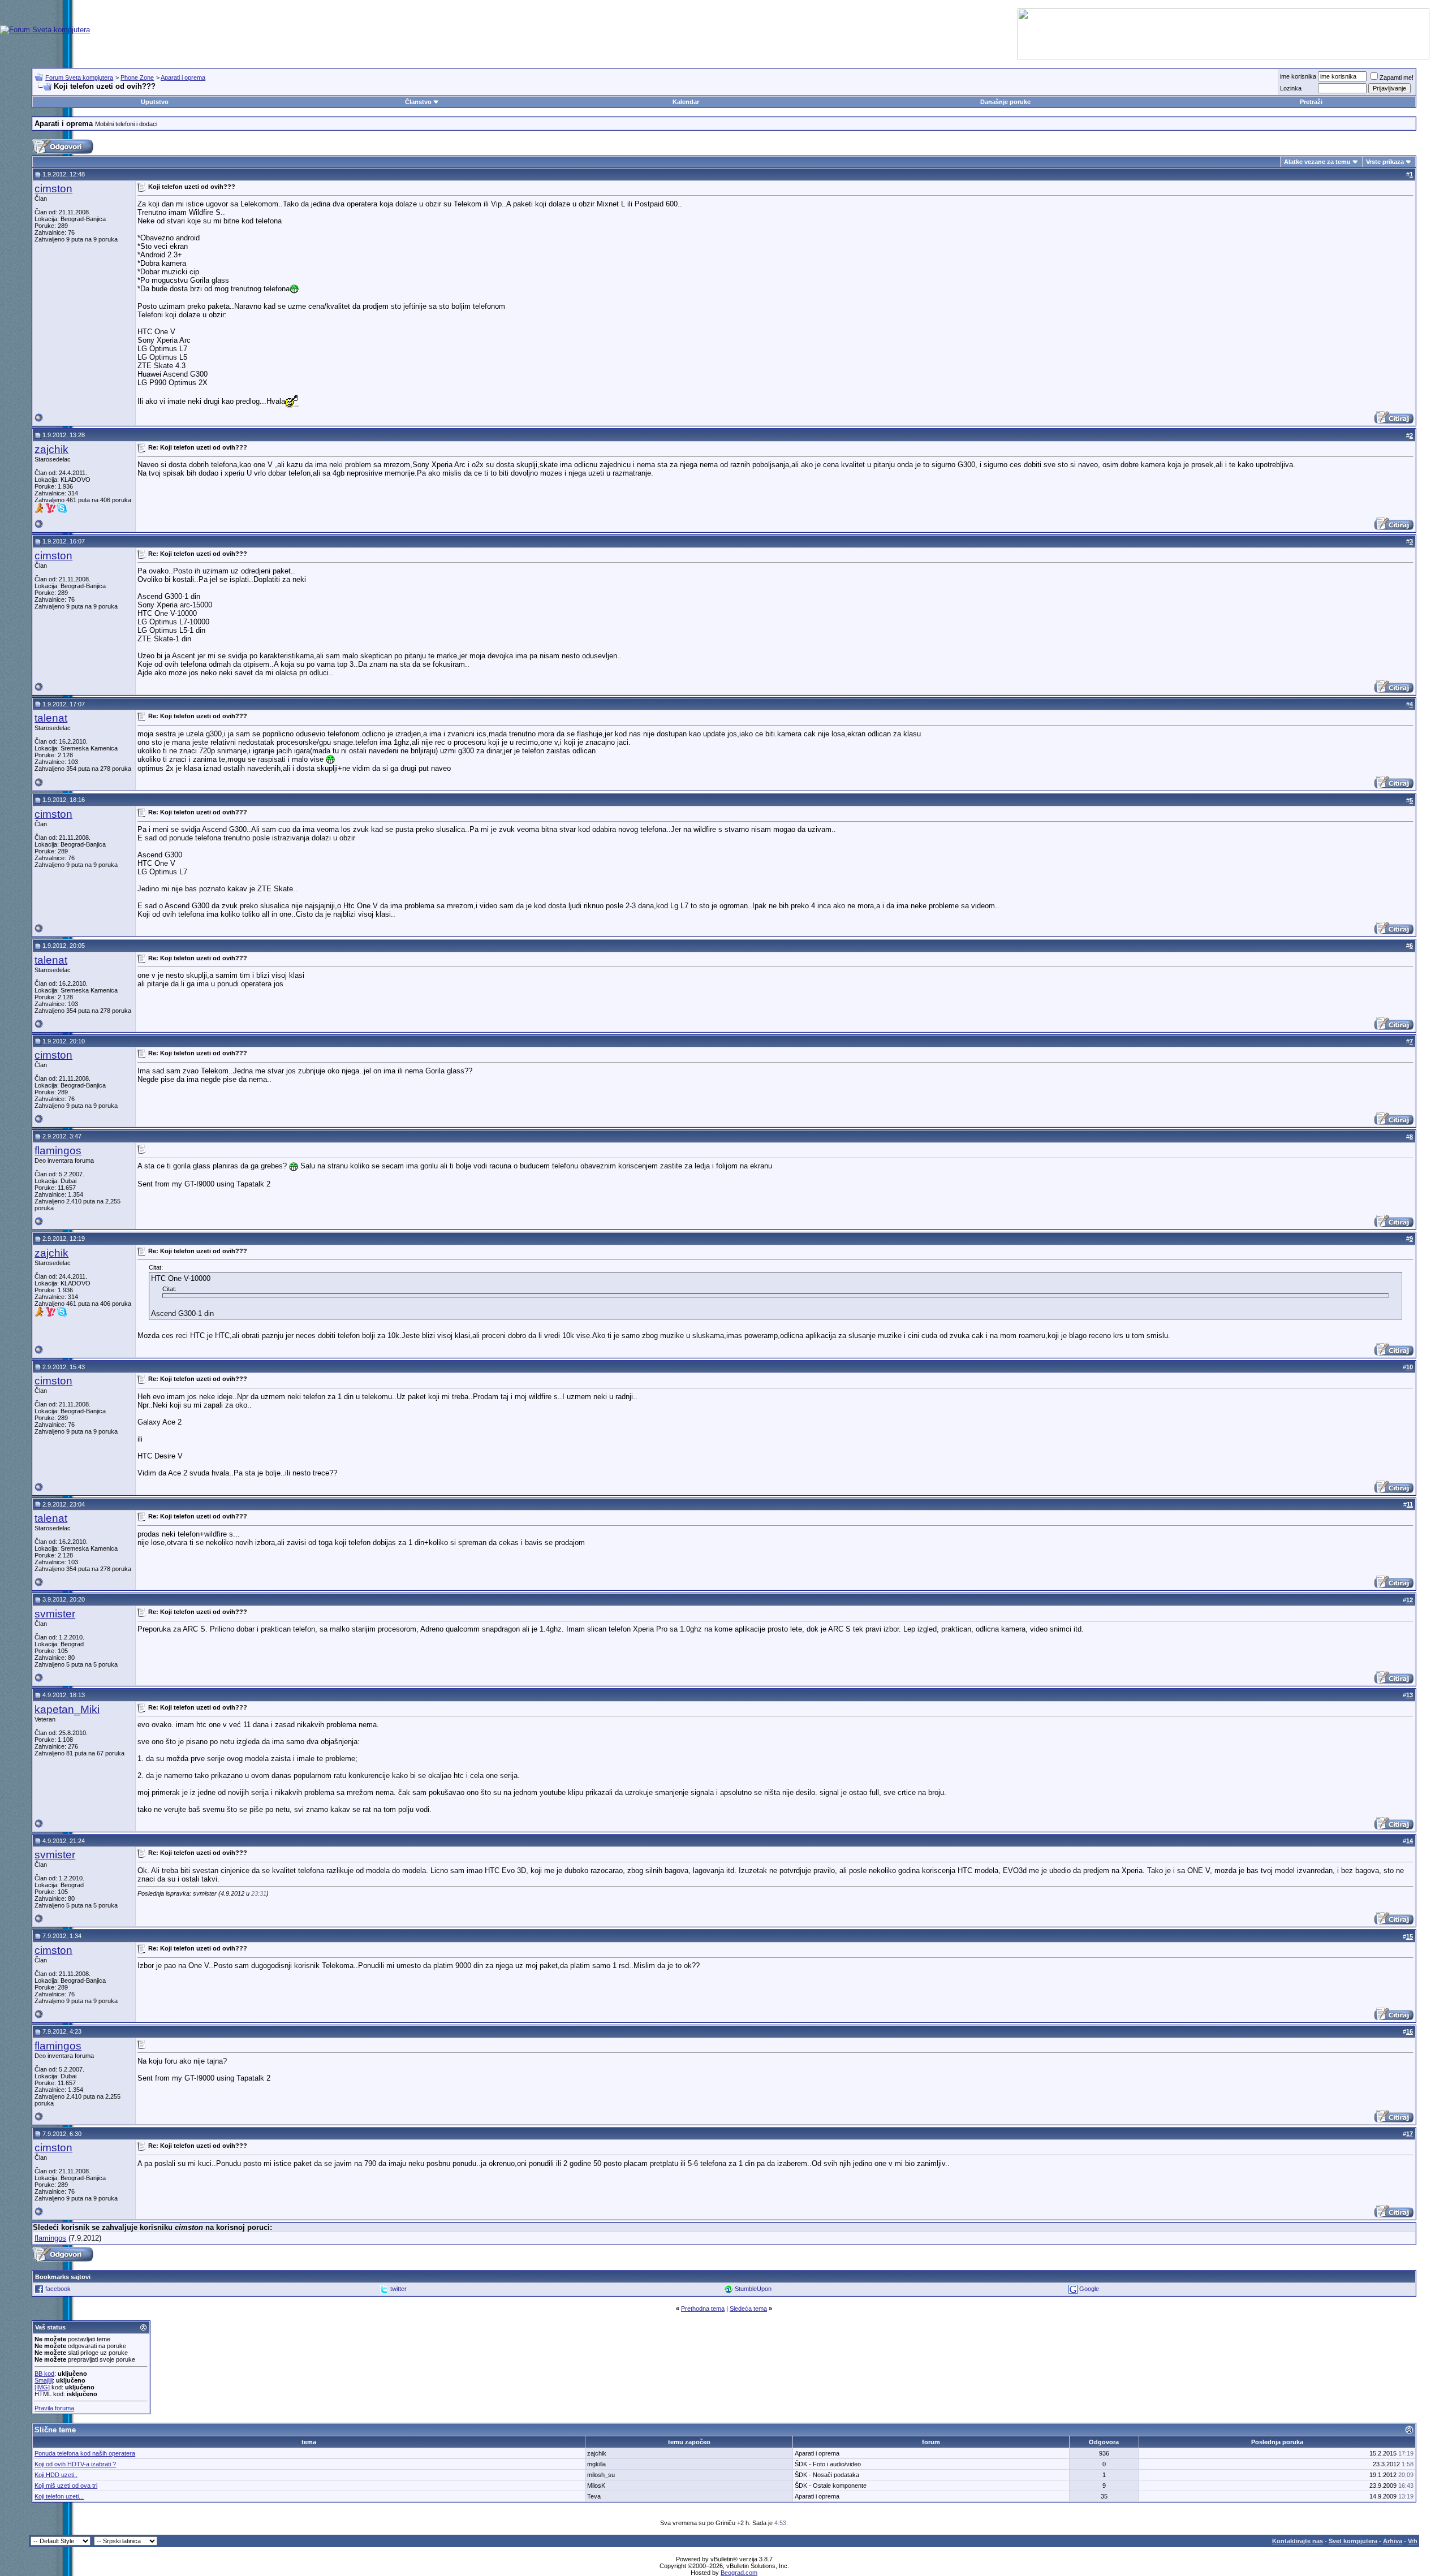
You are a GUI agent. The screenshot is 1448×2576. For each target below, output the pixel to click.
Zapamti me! (1397, 77)
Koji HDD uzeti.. (56, 2475)
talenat (51, 718)
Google (1089, 2289)
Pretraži (1311, 102)
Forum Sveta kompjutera (79, 77)
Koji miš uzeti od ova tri (66, 2486)
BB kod (44, 2374)
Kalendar (686, 102)
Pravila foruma (54, 2408)
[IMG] (42, 2387)
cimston (53, 189)
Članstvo (418, 102)
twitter (398, 2289)
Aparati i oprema (183, 77)
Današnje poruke (1005, 102)
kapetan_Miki (67, 1709)
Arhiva (1393, 2541)
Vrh (1413, 2541)
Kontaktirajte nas (1298, 2541)
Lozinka (1291, 88)
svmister (55, 1614)
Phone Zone (137, 77)
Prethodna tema (703, 2309)
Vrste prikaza (1385, 162)
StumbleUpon (753, 2289)
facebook (58, 2289)
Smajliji (44, 2380)
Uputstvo (155, 102)
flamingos (58, 1151)
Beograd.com (739, 2573)
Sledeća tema (748, 2309)
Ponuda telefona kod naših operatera (85, 2453)
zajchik (51, 449)
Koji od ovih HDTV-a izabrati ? (75, 2464)
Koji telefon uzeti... (59, 2496)
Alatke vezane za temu (1317, 162)
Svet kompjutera (1353, 2541)
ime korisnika (1298, 76)
